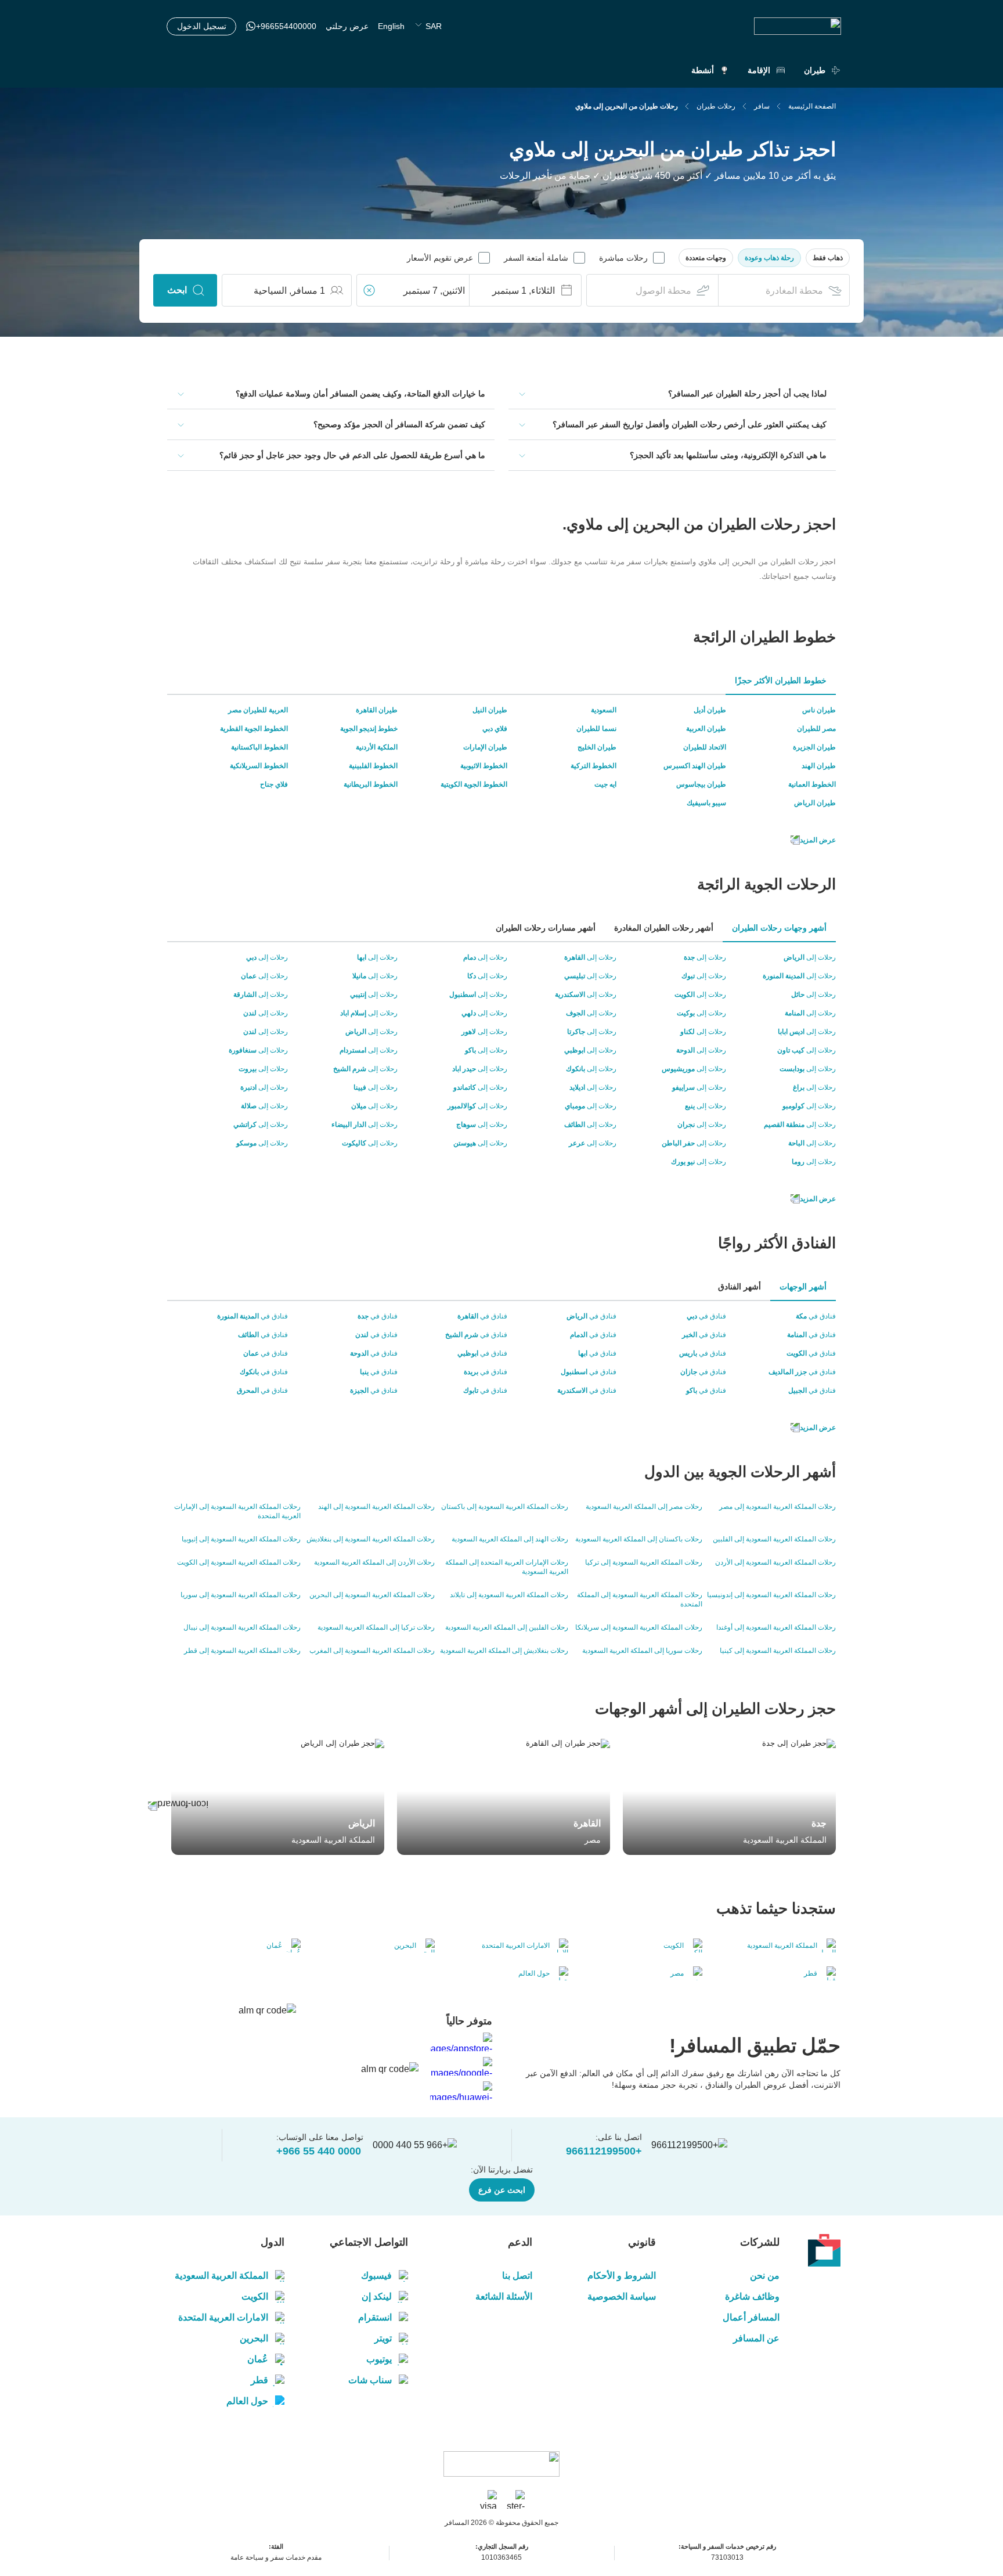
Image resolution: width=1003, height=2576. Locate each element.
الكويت (255, 2296)
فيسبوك (376, 2276)
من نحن (765, 2276)
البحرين (254, 2338)
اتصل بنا (517, 2276)
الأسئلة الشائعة (504, 2296)
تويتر (383, 2338)
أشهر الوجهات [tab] (803, 1287)
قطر (259, 2380)
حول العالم (247, 2401)
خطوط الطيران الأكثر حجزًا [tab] (781, 680)
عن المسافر (756, 2338)
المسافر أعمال (751, 2317)
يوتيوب (379, 2359)
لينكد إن (377, 2296)
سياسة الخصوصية (622, 2296)
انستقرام (375, 2317)
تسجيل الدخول (202, 26)
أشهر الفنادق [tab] (739, 1287)
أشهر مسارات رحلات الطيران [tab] (546, 928)
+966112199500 (604, 2151)
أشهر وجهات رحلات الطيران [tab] (779, 928)
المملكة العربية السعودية (221, 2276)
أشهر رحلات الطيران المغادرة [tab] (664, 928)
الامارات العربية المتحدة (223, 2317)
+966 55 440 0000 (319, 2151)
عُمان (258, 2359)
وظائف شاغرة (752, 2296)
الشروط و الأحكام (622, 2276)
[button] (828, 258)
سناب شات (370, 2380)
